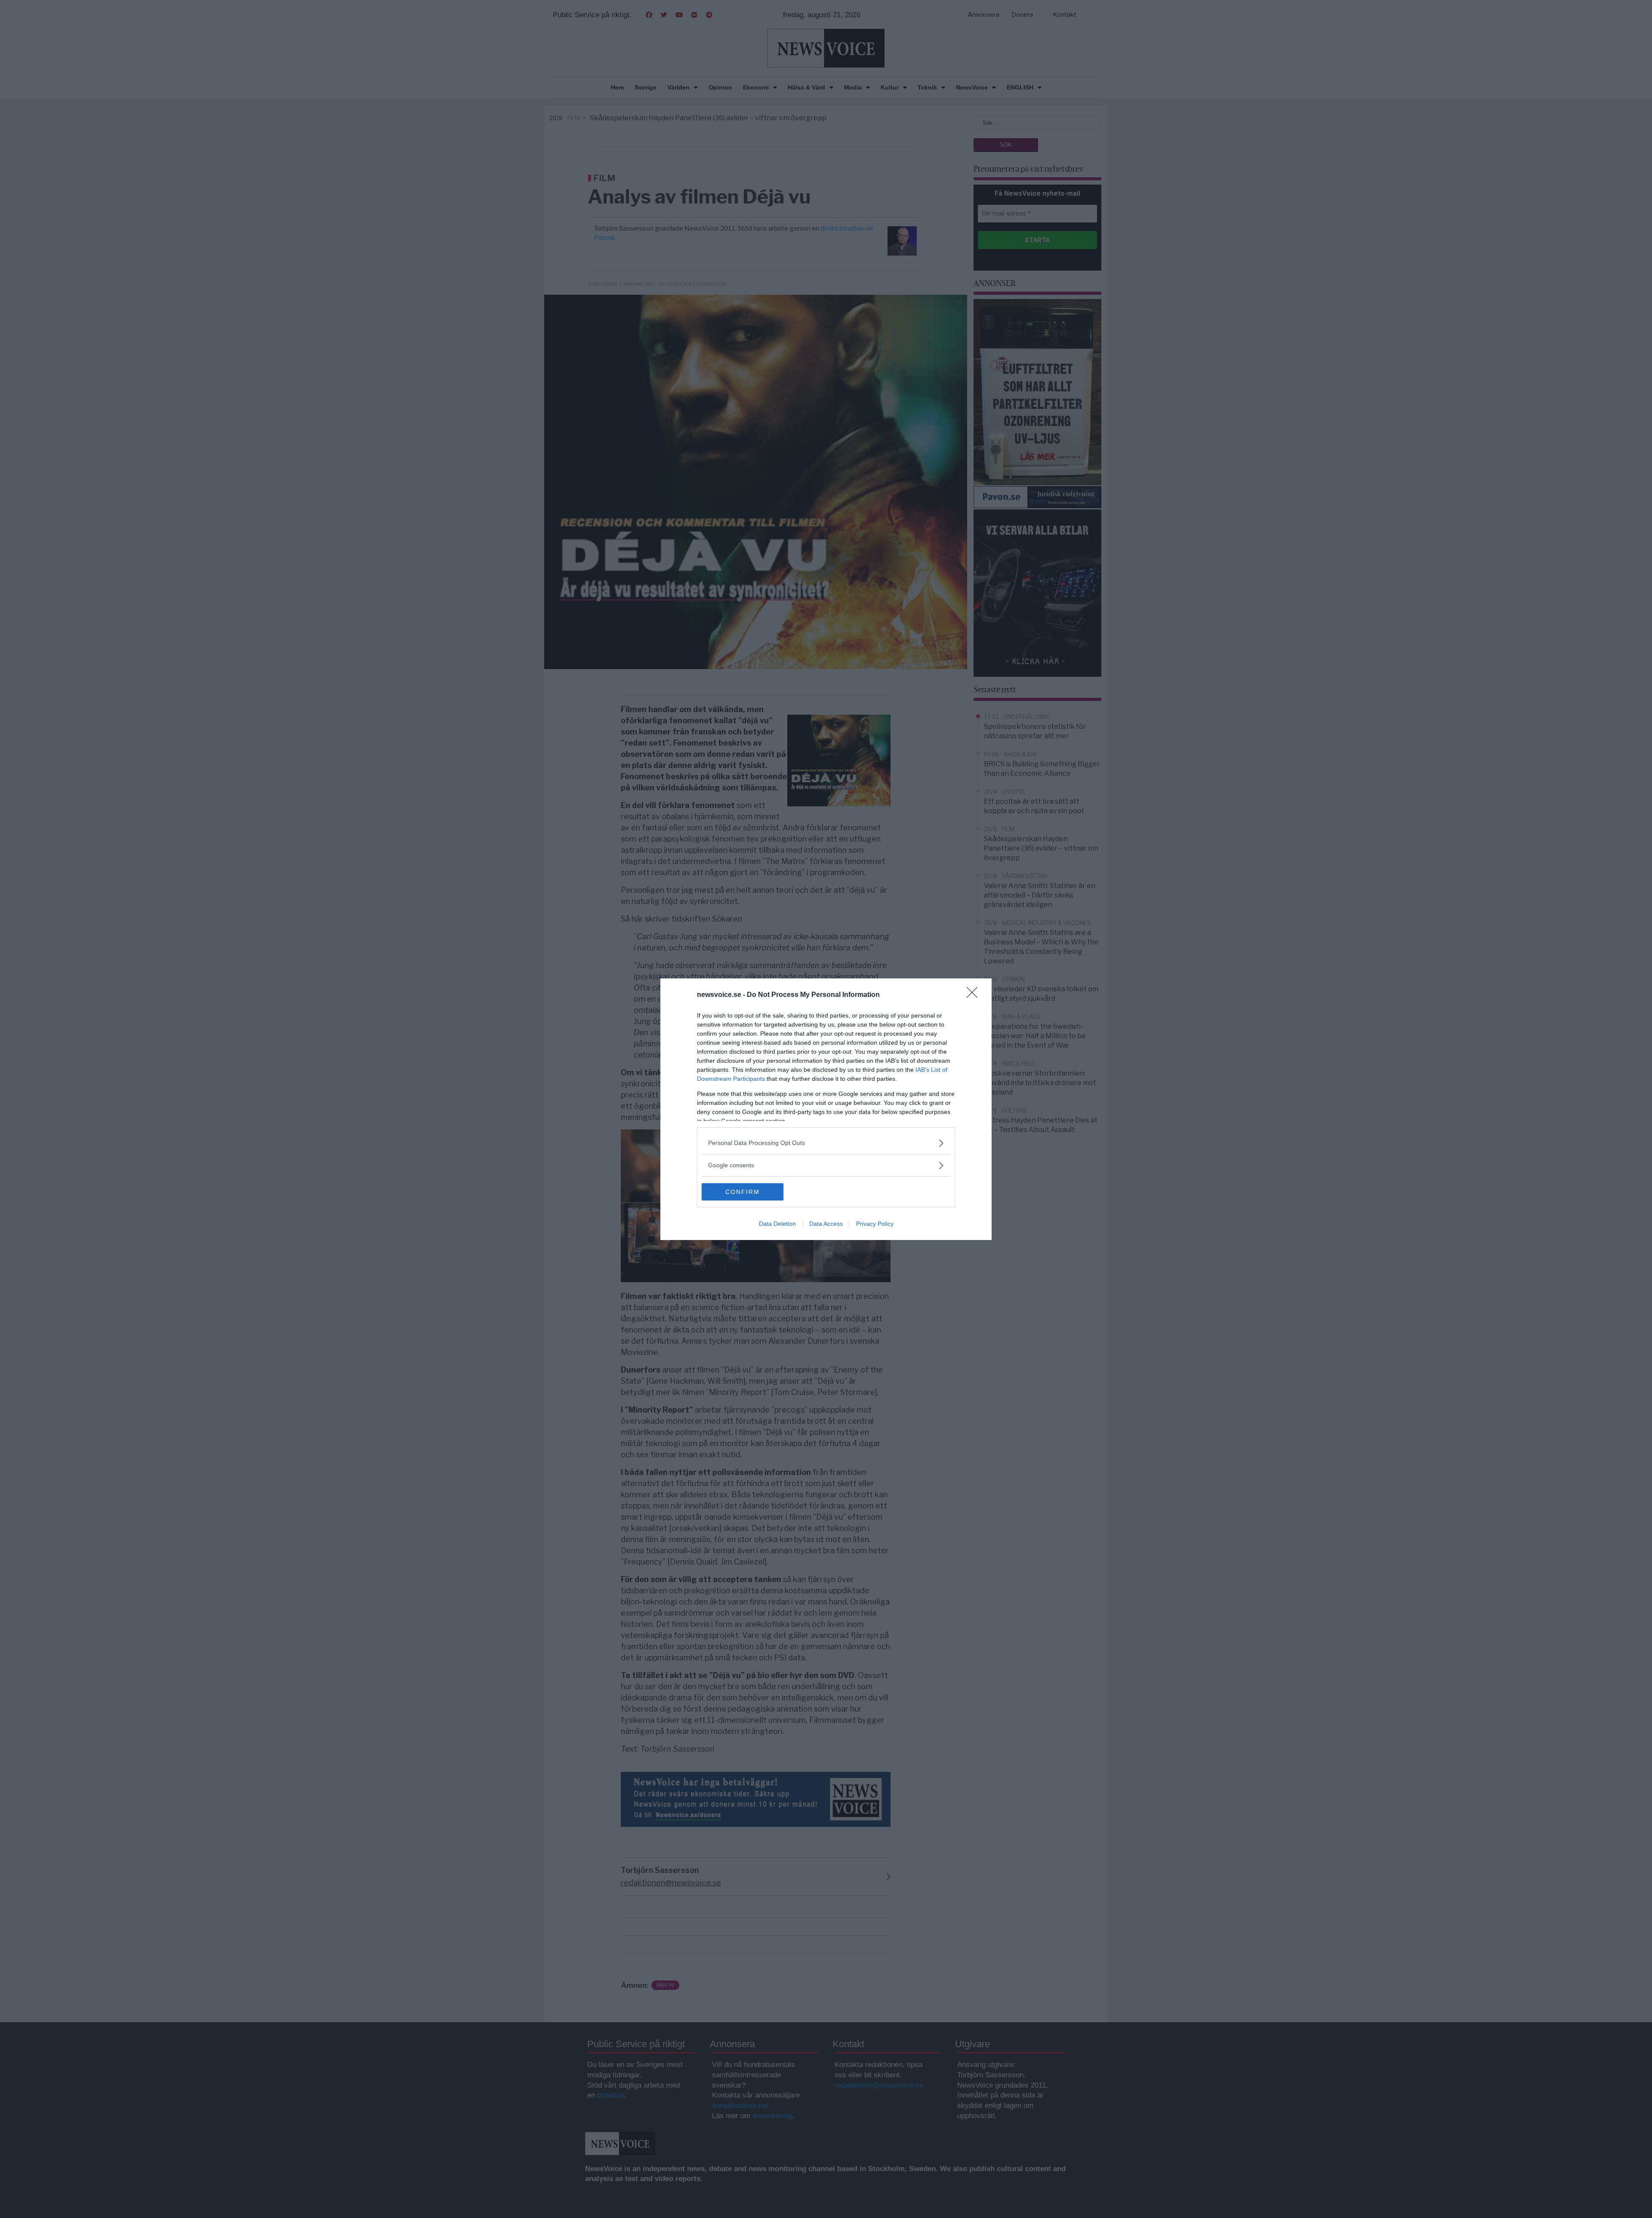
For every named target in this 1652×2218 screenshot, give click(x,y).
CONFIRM (743, 1192)
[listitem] (826, 1143)
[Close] (975, 995)
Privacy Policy (875, 1224)
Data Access (826, 1224)
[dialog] (826, 1109)
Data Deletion (777, 1224)
